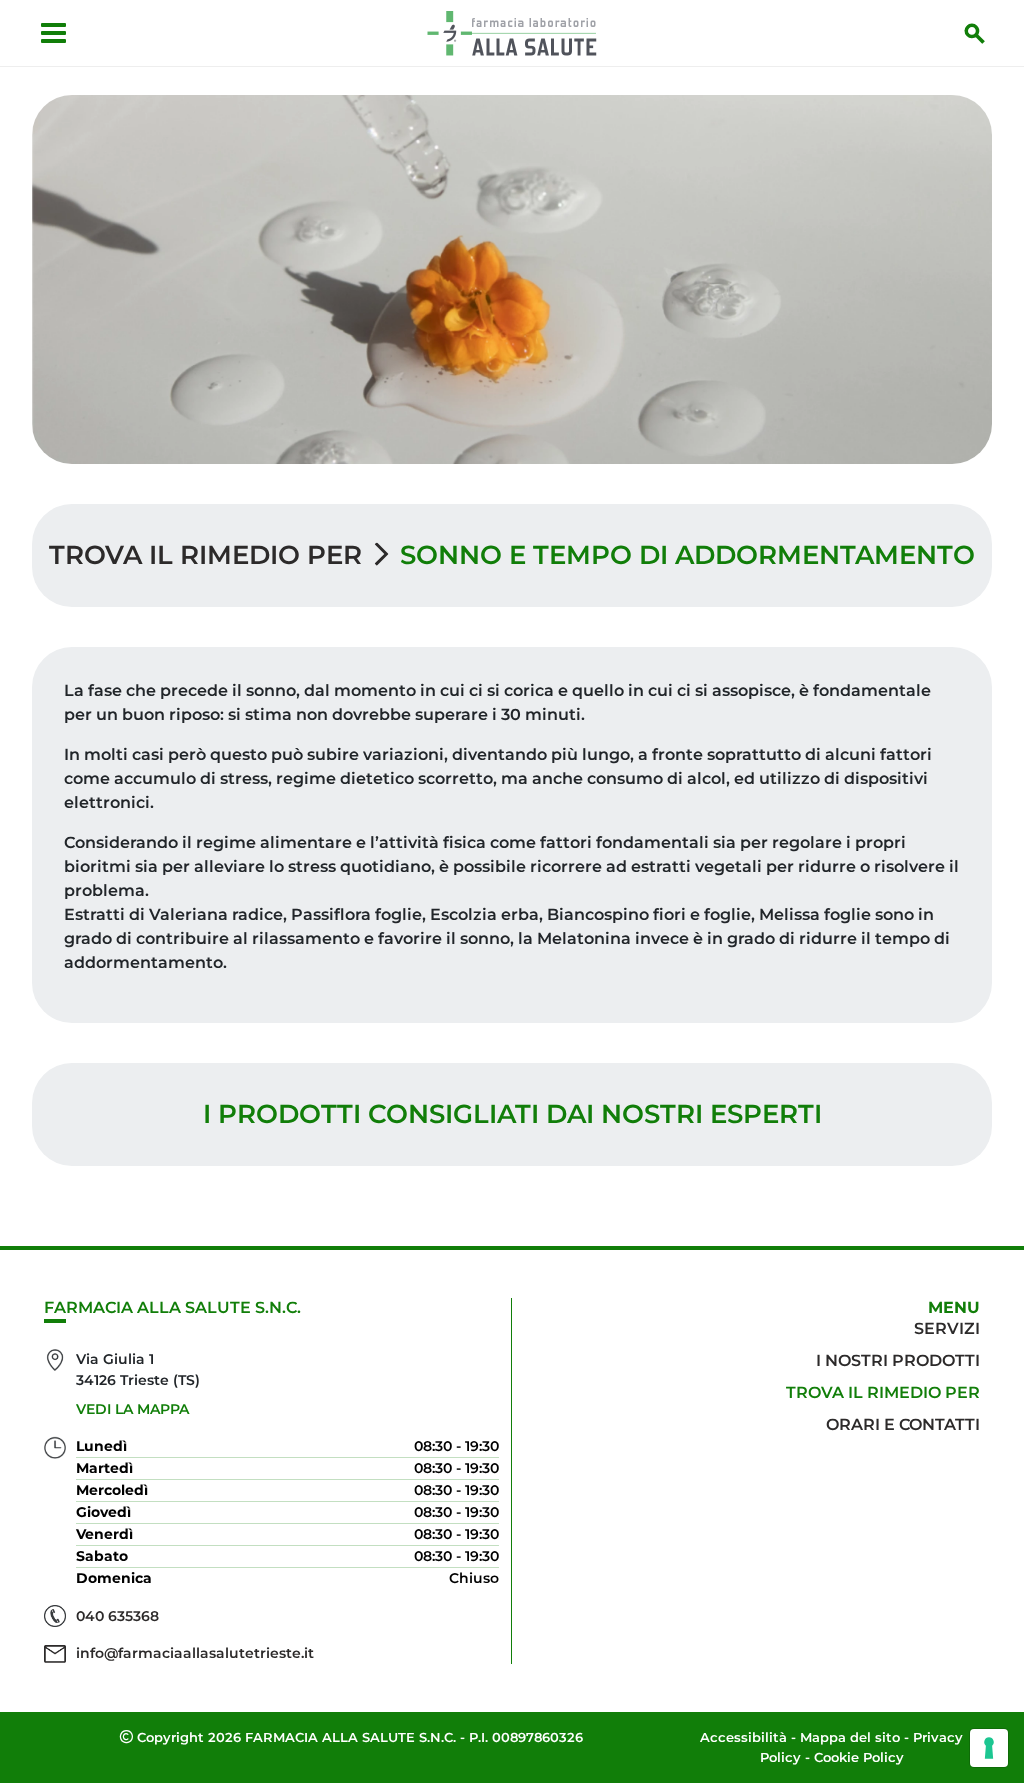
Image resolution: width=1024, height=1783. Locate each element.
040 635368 (117, 1616)
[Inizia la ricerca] (975, 33)
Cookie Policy (859, 1757)
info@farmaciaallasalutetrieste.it (195, 1653)
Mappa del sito (850, 1737)
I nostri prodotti (898, 1360)
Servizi (947, 1328)
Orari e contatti (903, 1424)
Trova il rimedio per (205, 555)
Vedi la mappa (132, 1409)
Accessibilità (743, 1737)
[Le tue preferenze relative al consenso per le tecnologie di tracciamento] (989, 1748)
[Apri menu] (53, 33)
